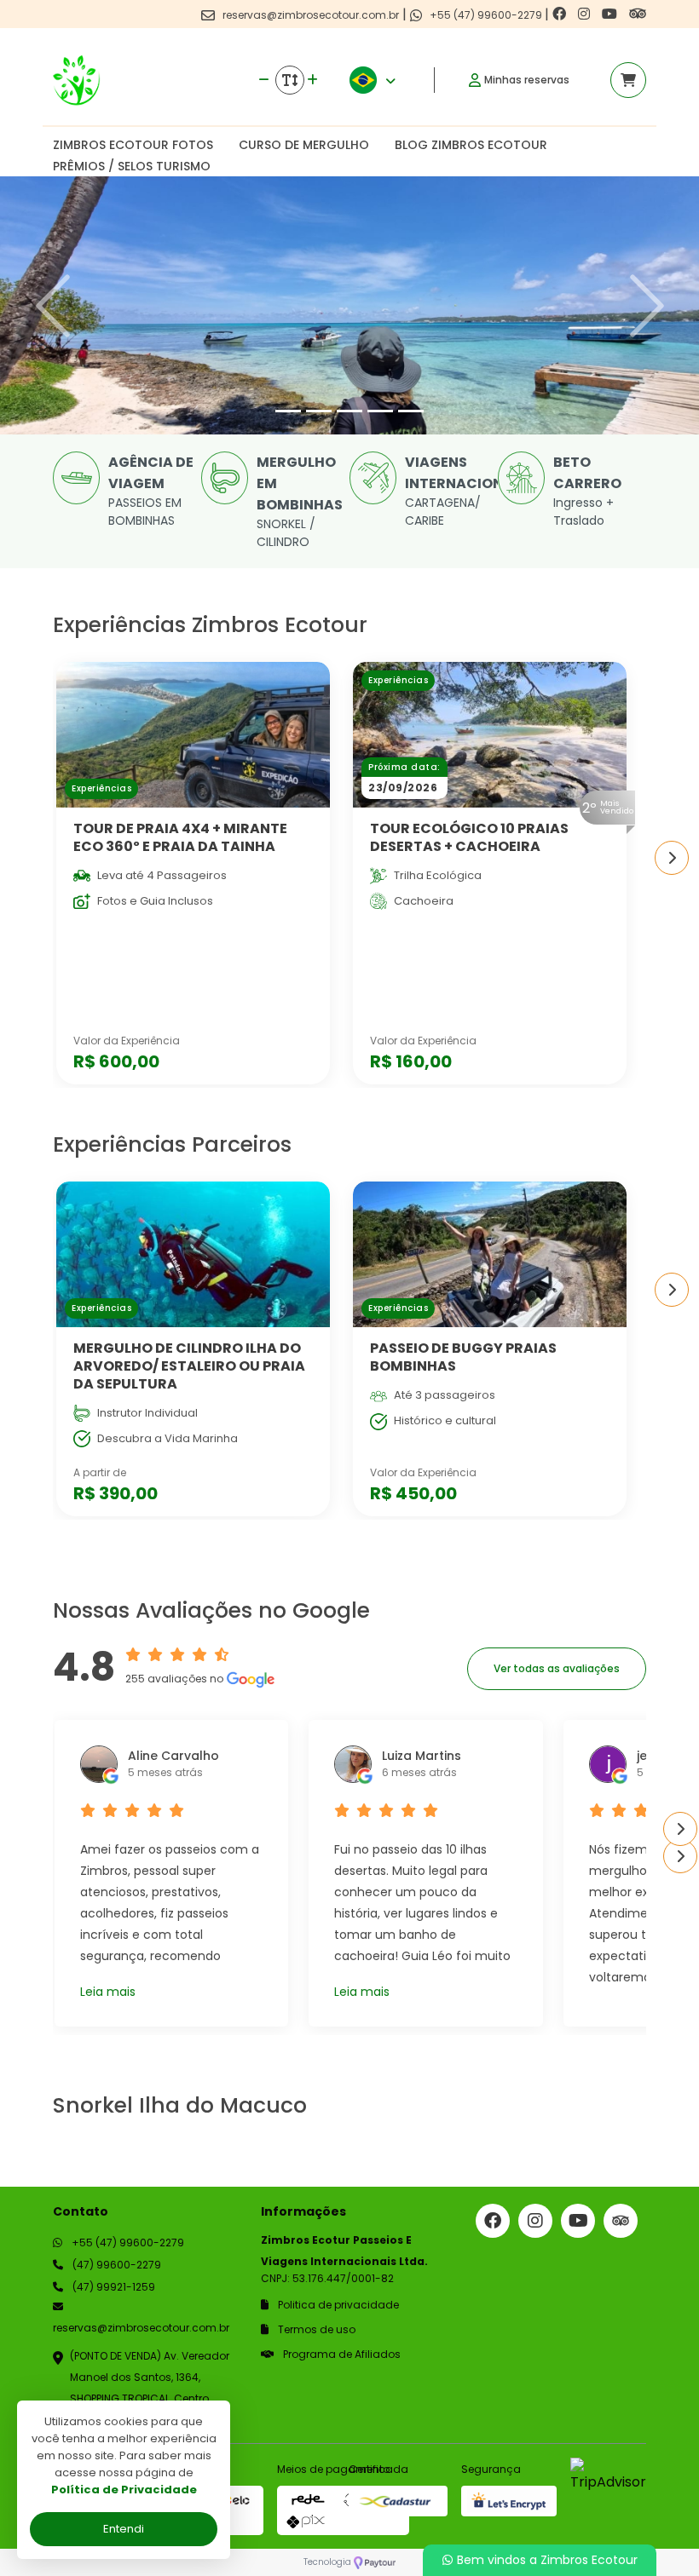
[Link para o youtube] (611, 14)
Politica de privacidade (337, 2305)
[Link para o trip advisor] (638, 14)
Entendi (124, 2529)
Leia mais (108, 1992)
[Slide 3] (349, 411)
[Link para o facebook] (561, 14)
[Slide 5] (411, 411)
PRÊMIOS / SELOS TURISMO (132, 166)
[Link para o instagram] (586, 14)
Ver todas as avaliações (557, 1668)
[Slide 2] (319, 411)
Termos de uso (315, 2329)
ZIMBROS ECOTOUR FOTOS (133, 145)
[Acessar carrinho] (628, 80)
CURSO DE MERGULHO (304, 145)
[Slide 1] (288, 411)
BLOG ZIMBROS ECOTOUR (471, 145)
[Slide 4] (380, 411)
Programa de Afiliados (341, 2354)
